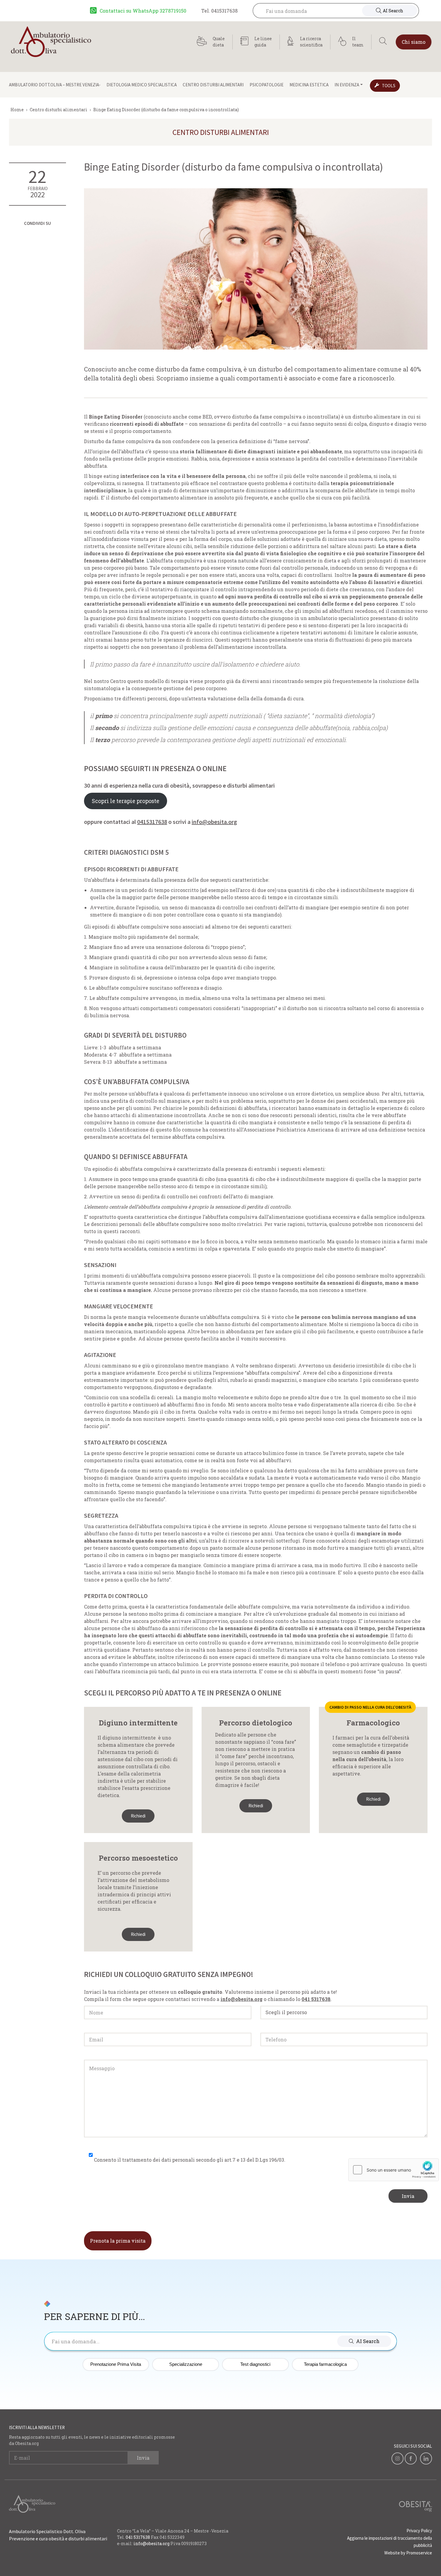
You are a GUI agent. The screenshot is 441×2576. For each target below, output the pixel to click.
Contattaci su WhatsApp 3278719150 (143, 11)
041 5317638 (138, 2537)
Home (17, 110)
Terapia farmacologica (325, 2364)
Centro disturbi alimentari (213, 85)
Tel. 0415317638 (219, 11)
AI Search (393, 11)
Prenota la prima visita (118, 2241)
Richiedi (138, 1816)
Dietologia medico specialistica (142, 85)
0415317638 (152, 822)
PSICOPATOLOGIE (267, 85)
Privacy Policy (419, 2531)
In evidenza (347, 85)
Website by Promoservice (408, 2553)
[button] (364, 2341)
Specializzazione (186, 2364)
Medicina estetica (309, 85)
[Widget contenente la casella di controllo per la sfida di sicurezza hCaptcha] (394, 2170)
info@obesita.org (214, 822)
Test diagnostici (255, 2364)
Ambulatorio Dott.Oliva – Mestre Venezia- (55, 85)
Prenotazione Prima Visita (116, 2364)
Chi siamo (414, 42)
